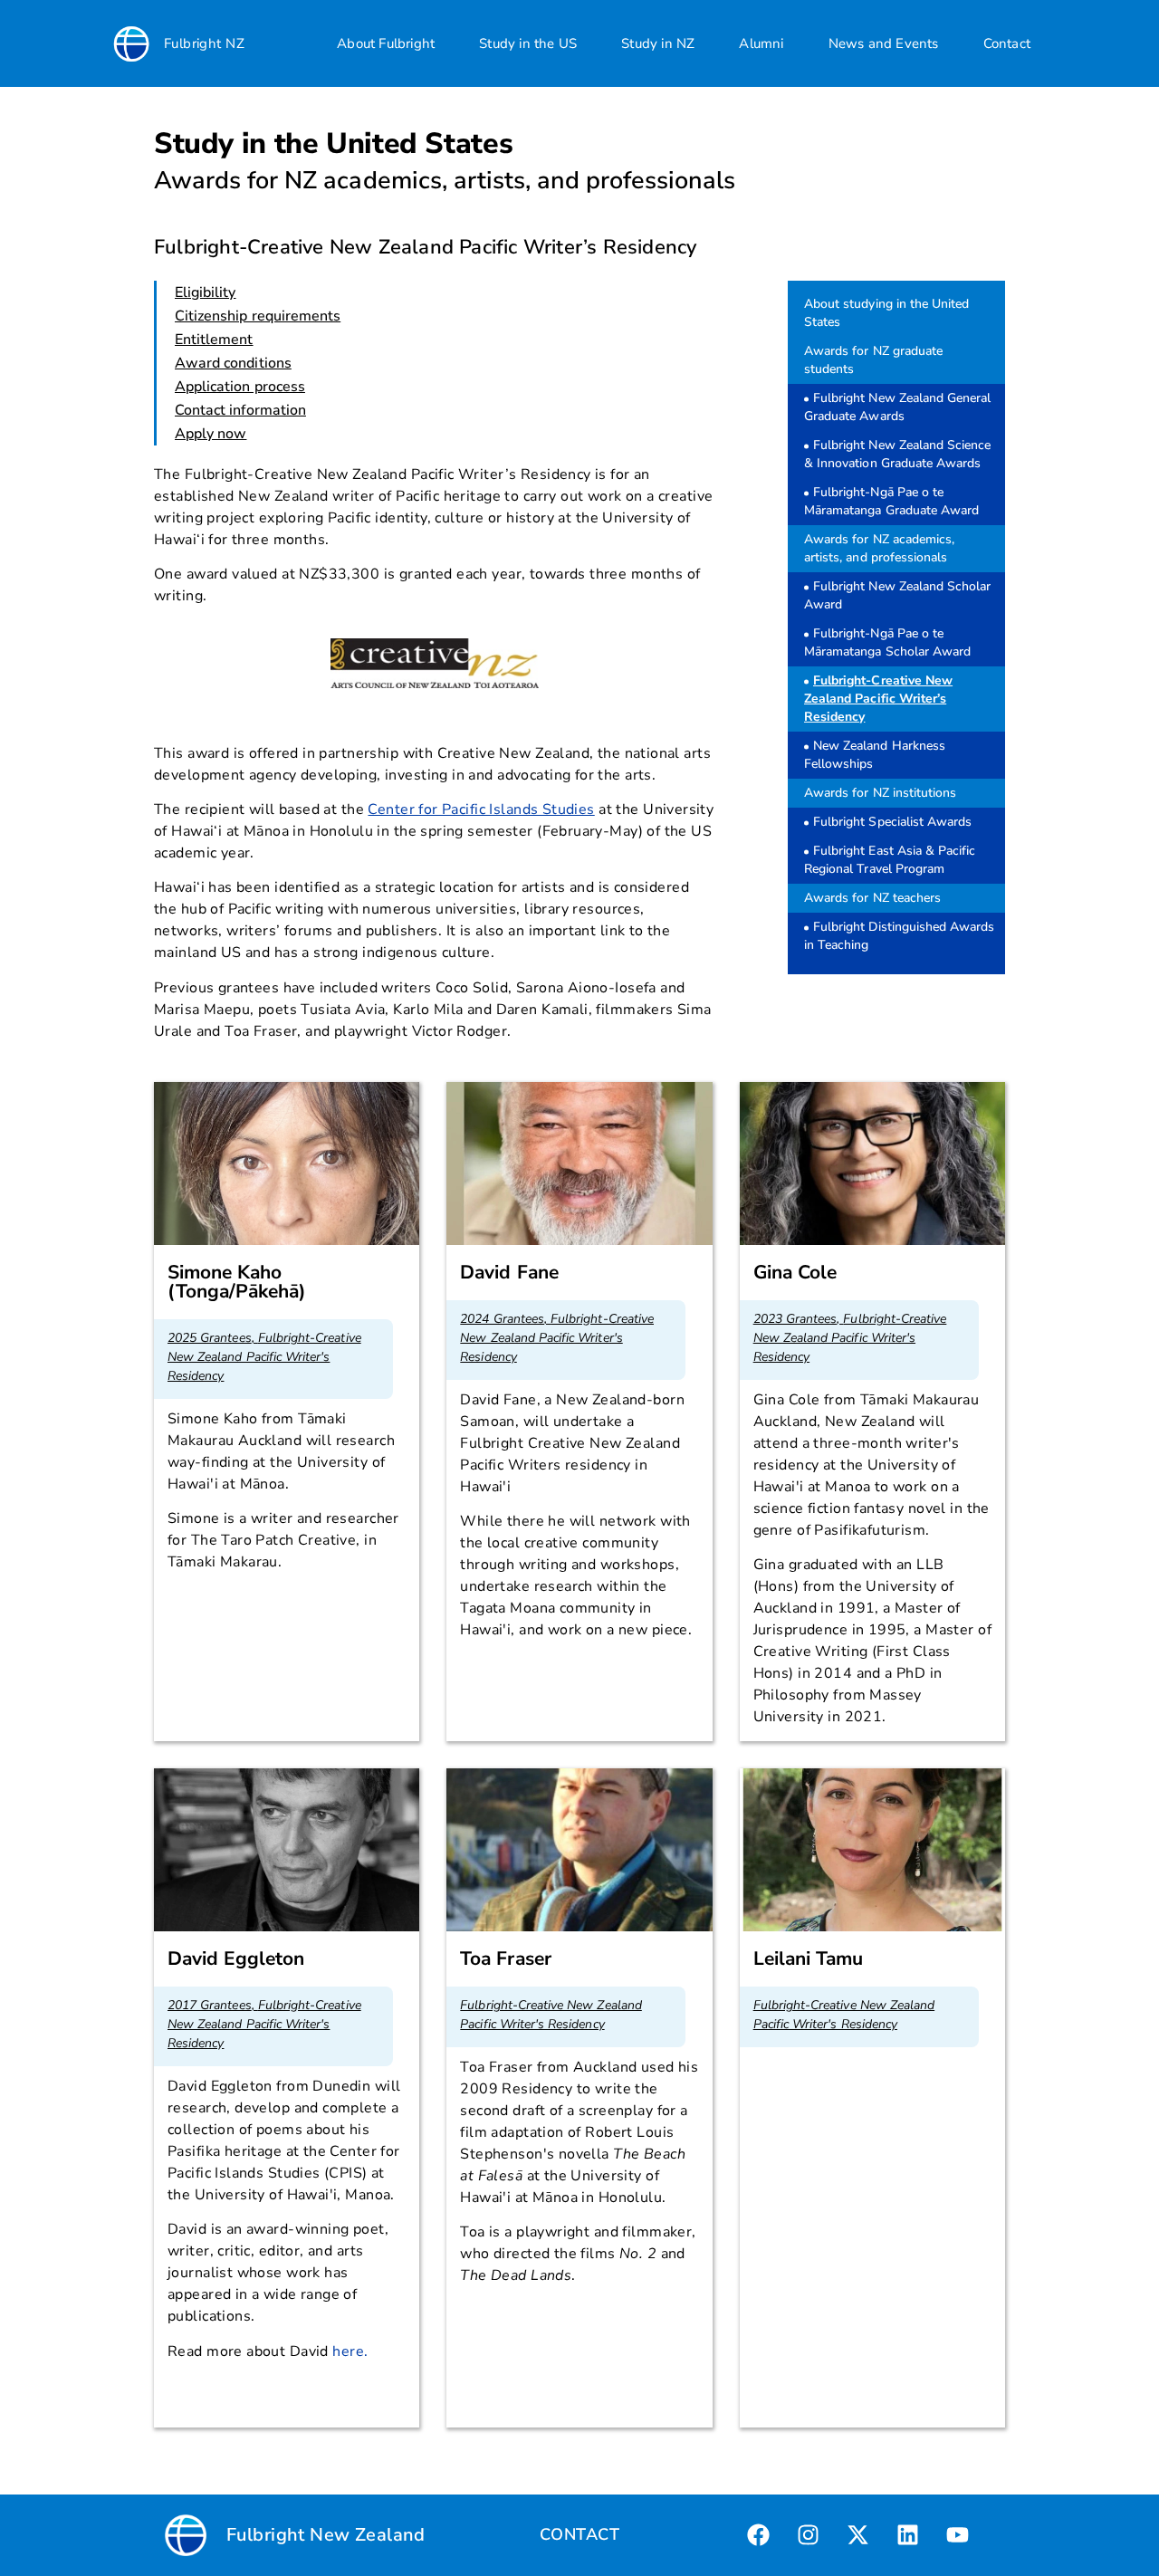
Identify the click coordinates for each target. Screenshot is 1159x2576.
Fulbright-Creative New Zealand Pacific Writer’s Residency (878, 699)
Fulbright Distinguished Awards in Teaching (900, 936)
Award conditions (233, 363)
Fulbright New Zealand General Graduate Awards (897, 407)
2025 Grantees (210, 1338)
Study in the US (528, 43)
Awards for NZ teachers (872, 898)
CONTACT (579, 2534)
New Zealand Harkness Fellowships (875, 755)
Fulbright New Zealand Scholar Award (897, 595)
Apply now (211, 434)
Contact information (240, 410)
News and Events (884, 43)
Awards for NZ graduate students (873, 360)
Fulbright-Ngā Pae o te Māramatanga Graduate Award (891, 501)
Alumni (761, 43)
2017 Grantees (210, 2005)
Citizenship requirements (258, 316)
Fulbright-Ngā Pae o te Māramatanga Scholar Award (887, 642)
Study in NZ (658, 43)
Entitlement (214, 340)
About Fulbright (386, 43)
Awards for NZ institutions (880, 793)
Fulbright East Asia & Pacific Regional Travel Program (890, 860)
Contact (1007, 43)
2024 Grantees (502, 1319)
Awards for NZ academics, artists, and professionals (879, 548)
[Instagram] (809, 2535)
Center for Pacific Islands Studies (481, 809)
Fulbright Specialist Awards (892, 822)
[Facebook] (759, 2535)
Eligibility (206, 292)
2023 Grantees (795, 1319)
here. (350, 2351)
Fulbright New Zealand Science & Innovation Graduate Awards (897, 454)
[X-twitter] (858, 2535)
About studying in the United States (886, 313)
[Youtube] (958, 2535)
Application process (240, 387)
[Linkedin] (908, 2535)
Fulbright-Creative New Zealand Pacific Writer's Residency (264, 1357)
